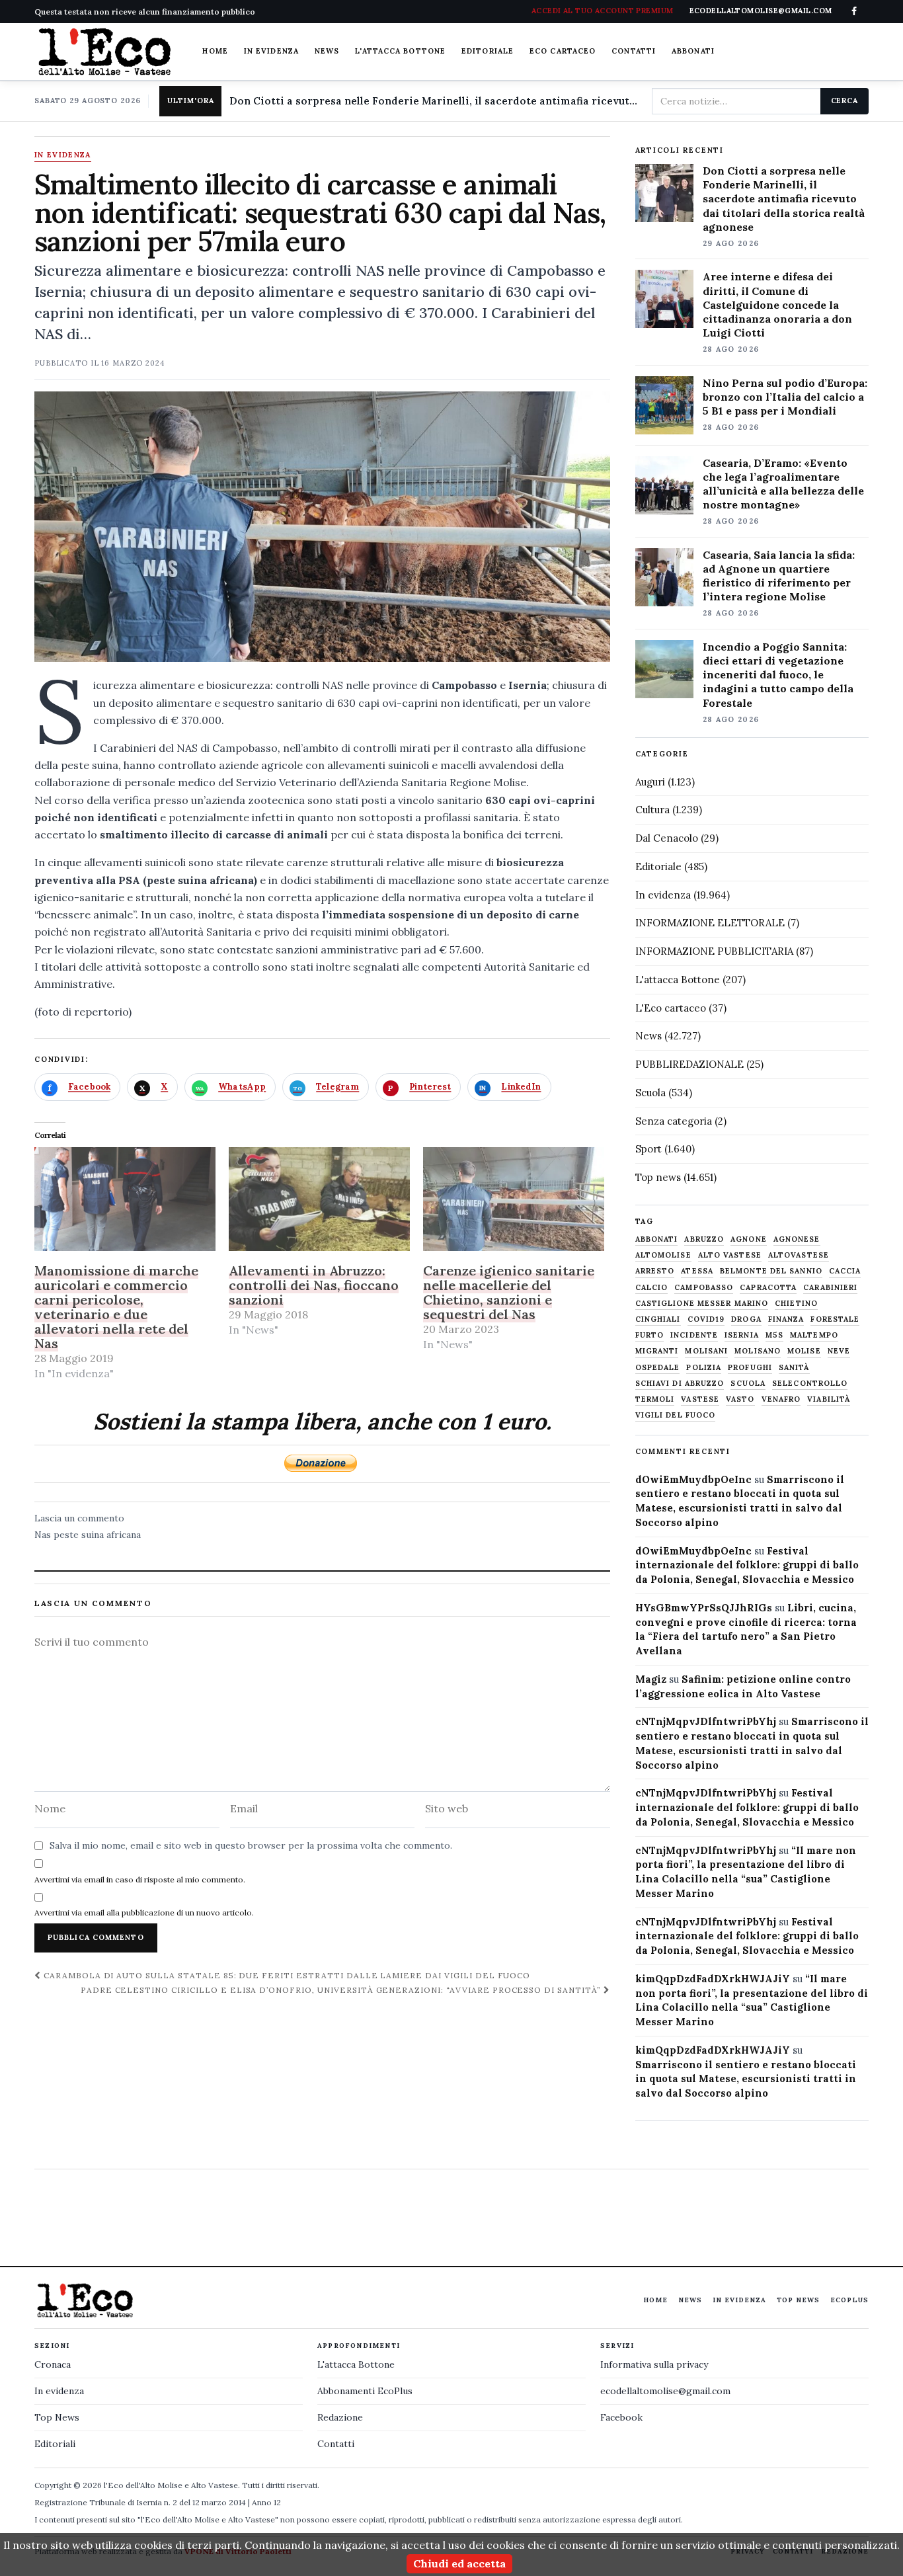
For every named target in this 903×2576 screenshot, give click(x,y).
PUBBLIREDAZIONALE (689, 1064)
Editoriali (55, 2444)
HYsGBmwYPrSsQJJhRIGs (704, 1608)
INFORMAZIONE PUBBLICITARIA (714, 951)
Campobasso (704, 1288)
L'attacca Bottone (400, 51)
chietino (796, 1304)
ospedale (658, 1368)
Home (215, 51)
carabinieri (830, 1288)
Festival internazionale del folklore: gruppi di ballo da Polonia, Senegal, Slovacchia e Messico (747, 1565)
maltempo (814, 1335)
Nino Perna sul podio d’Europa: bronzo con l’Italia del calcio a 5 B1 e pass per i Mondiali (785, 397)
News (327, 51)
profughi (750, 1368)
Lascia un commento (79, 1518)
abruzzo (704, 1239)
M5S (774, 1335)
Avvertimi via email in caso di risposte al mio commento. (140, 1879)
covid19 (706, 1319)
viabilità (829, 1399)
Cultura (652, 810)
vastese (700, 1399)
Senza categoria (674, 1121)
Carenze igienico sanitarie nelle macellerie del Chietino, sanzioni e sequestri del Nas (509, 1292)
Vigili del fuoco (676, 1415)
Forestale (835, 1319)
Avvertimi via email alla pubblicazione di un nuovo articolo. (144, 1912)
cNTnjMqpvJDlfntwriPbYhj (706, 1721)
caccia (845, 1271)
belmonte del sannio (771, 1271)
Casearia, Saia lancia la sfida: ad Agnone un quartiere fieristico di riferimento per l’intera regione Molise (779, 576)
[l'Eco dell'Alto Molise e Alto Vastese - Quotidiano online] (104, 52)
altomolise (663, 1255)
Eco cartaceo (563, 51)
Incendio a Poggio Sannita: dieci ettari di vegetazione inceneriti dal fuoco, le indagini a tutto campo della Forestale (778, 674)
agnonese (797, 1239)
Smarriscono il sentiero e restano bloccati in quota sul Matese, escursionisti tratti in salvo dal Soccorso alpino (746, 2079)
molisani (706, 1351)
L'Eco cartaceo (671, 1008)
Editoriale (488, 51)
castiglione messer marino (702, 1304)
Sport (648, 1149)
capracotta (768, 1288)
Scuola (650, 1093)
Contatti (634, 51)
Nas (43, 1535)
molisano (758, 1351)
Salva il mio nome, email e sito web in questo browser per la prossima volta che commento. (251, 1845)
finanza (786, 1319)
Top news (658, 1177)
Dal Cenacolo (667, 838)
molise (804, 1351)
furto (650, 1335)
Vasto (740, 1399)
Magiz (651, 1679)
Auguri (650, 782)
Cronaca (53, 2364)
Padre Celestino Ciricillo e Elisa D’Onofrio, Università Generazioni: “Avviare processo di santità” (342, 1990)
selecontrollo (810, 1384)
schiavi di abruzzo (680, 1384)
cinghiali (658, 1319)
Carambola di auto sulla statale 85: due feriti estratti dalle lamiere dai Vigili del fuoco (286, 1975)
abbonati (657, 1239)
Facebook (621, 2417)
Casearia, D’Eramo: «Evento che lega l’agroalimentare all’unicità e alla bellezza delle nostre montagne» (783, 484)
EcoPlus (849, 2300)
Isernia (742, 1335)
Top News (798, 2300)
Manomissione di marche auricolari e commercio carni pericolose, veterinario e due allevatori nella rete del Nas (116, 1307)
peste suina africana (97, 1535)
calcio (652, 1288)
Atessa (697, 1271)
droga (746, 1319)
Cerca (844, 101)
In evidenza (271, 51)
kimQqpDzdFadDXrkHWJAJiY (713, 1979)
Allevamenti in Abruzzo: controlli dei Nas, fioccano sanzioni (314, 1285)
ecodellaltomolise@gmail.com (665, 2391)
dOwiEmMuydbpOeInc (693, 1479)
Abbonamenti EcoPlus (365, 2391)
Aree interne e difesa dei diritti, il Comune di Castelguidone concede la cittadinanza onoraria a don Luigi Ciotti (777, 304)
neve (839, 1351)
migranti (657, 1351)
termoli (655, 1399)
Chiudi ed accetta (459, 2563)
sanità (794, 1368)
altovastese (799, 1255)
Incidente (694, 1335)
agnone (749, 1239)
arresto (655, 1271)
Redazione (340, 2417)
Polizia (704, 1368)
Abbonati (693, 51)
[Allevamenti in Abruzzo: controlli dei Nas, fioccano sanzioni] (319, 1199)
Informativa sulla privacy (654, 2364)
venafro (781, 1399)
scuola (748, 1384)
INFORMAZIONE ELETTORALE (710, 923)
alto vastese (730, 1255)
